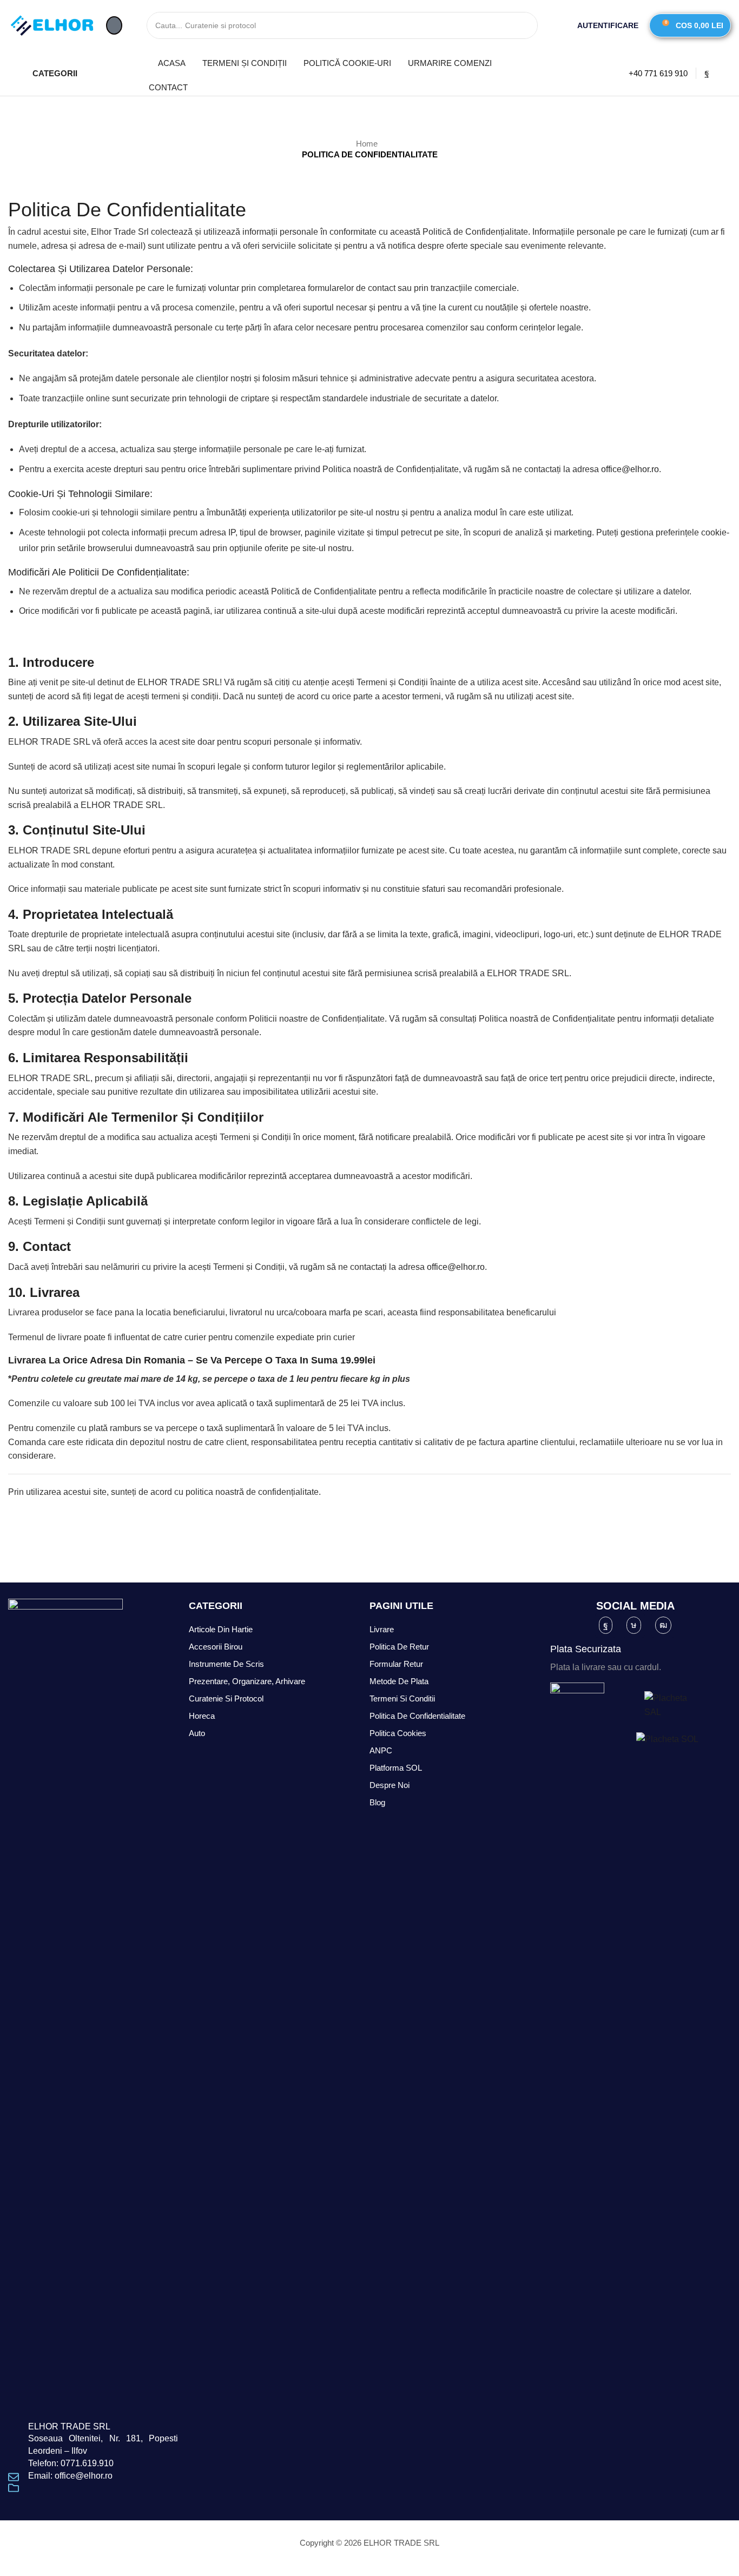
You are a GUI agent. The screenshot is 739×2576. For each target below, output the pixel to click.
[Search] (524, 25)
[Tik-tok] (634, 1625)
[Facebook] (707, 73)
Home (367, 144)
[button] (114, 25)
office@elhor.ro (630, 469)
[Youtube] (663, 1625)
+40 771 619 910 (658, 73)
